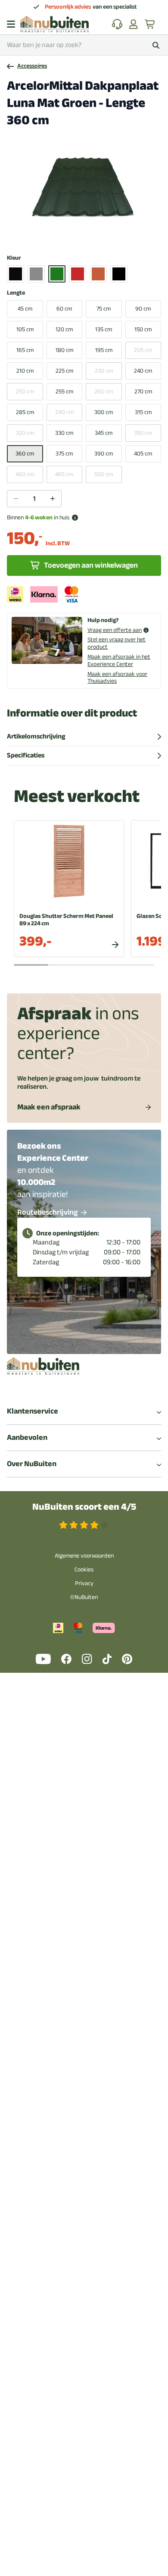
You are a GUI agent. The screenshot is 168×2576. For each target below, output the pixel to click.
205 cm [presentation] (143, 350)
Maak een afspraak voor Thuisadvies (117, 678)
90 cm (143, 309)
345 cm (104, 433)
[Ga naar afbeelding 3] (79, 236)
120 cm (64, 329)
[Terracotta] (98, 274)
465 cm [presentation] (64, 474)
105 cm (25, 329)
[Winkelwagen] (150, 24)
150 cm (143, 329)
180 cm (64, 350)
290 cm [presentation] (64, 412)
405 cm (143, 454)
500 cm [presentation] (104, 474)
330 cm (64, 433)
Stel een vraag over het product (117, 643)
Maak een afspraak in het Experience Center (119, 660)
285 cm (25, 412)
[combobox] (84, 45)
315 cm (143, 412)
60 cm (64, 309)
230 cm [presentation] (104, 371)
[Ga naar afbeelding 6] (100, 236)
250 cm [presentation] (25, 391)
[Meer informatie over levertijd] (75, 518)
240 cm (143, 371)
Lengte (16, 293)
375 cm (64, 454)
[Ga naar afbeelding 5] (93, 236)
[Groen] (57, 274)
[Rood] (78, 274)
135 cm (104, 329)
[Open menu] (11, 24)
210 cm (25, 371)
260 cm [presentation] (104, 391)
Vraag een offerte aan (115, 630)
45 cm (25, 309)
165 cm (25, 350)
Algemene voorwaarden (84, 1556)
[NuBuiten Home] (54, 24)
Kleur (14, 258)
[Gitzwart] (16, 274)
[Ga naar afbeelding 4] (86, 236)
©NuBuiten (84, 1597)
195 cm (104, 350)
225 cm (64, 371)
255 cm (64, 391)
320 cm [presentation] (25, 433)
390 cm (104, 454)
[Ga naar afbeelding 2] (72, 236)
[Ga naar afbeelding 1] (65, 236)
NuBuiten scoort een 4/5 (84, 1507)
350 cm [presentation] (143, 433)
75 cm (104, 309)
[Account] (134, 24)
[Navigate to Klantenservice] (117, 24)
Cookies (84, 1569)
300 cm (104, 412)
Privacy (84, 1583)
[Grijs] (36, 274)
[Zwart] (119, 274)
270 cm (143, 391)
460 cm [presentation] (25, 474)
